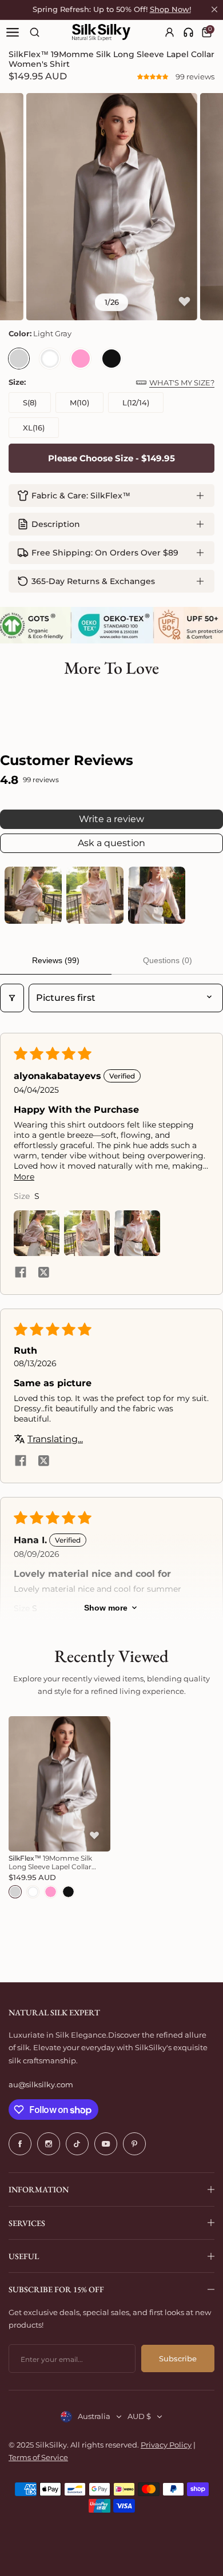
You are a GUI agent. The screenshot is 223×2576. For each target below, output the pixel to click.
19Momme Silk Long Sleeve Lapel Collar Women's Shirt (50, 1862)
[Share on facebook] (21, 1273)
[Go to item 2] (95, 895)
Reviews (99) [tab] (56, 960)
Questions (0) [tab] (168, 960)
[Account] (170, 32)
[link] (188, 32)
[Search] (35, 32)
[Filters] (12, 998)
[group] (112, 207)
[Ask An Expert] (188, 32)
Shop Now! (170, 9)
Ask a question (111, 843)
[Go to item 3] (157, 895)
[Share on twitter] (43, 1273)
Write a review (111, 819)
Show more (106, 1608)
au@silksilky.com (41, 2084)
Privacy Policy (166, 2445)
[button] (154, 77)
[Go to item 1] (33, 895)
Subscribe (178, 2358)
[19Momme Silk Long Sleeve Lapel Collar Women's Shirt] (59, 1784)
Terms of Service (38, 2457)
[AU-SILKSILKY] (101, 33)
